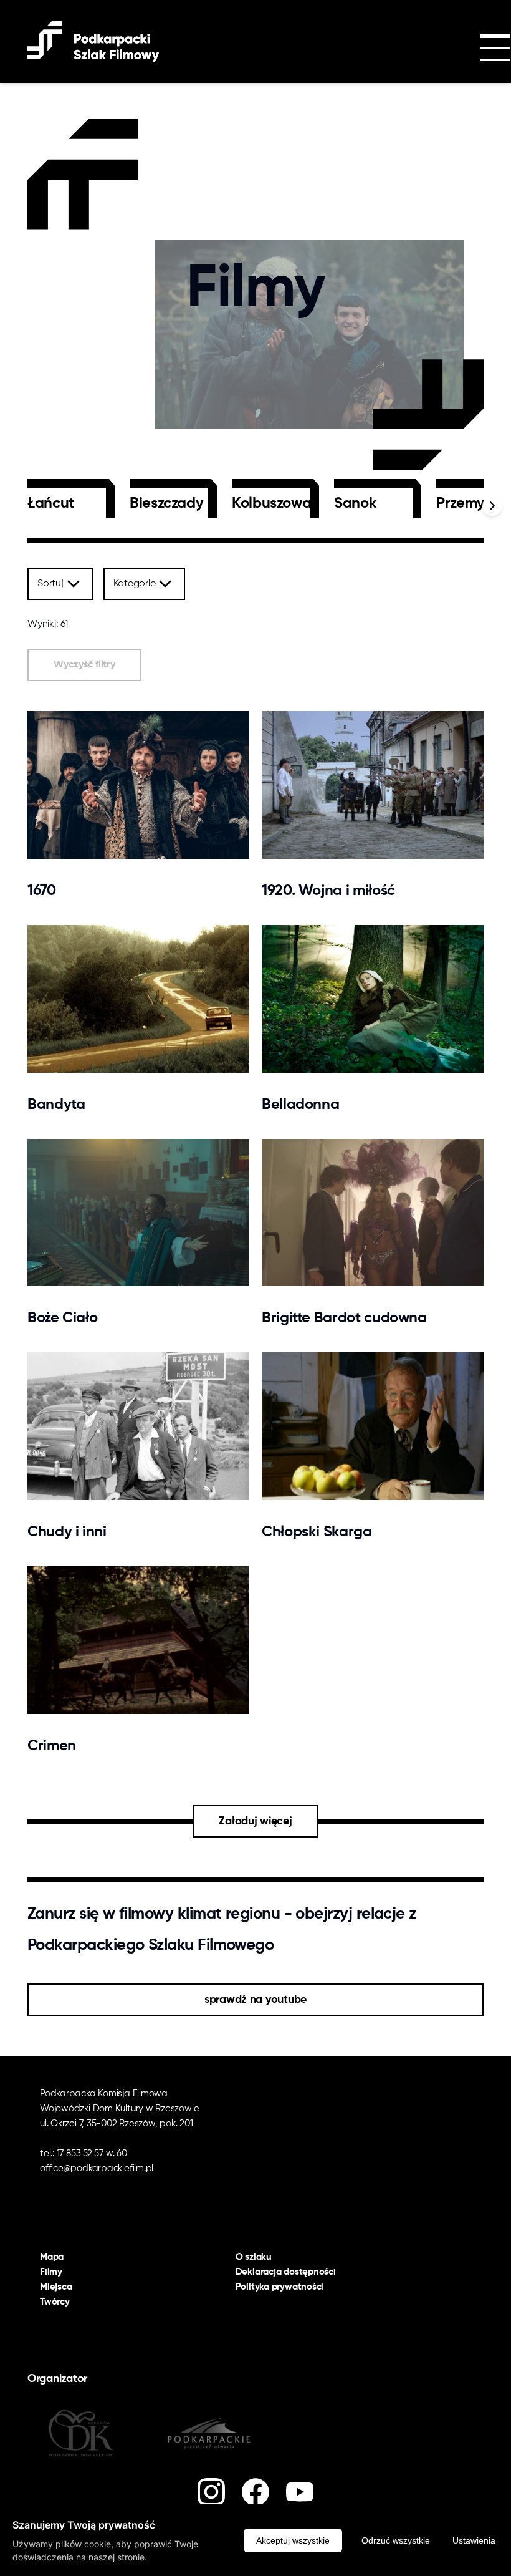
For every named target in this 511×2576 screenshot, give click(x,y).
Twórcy (55, 2302)
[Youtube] (300, 2492)
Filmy (51, 2272)
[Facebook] (255, 2492)
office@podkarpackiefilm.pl (97, 2168)
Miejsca (56, 2287)
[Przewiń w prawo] (492, 506)
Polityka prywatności (280, 2287)
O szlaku (254, 2257)
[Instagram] (211, 2492)
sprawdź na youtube (255, 2000)
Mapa (52, 2257)
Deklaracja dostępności (286, 2272)
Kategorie (135, 584)
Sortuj (50, 584)
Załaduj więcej (255, 1821)
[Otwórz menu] (480, 49)
